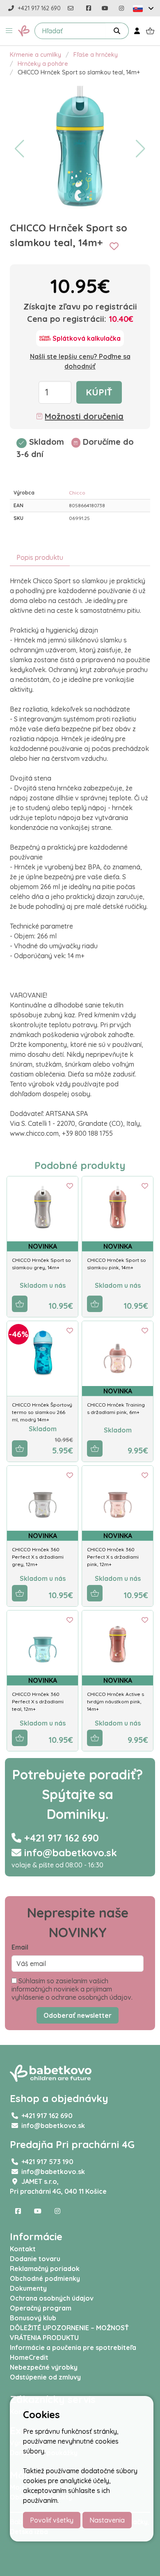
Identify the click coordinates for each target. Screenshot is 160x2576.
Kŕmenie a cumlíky (35, 55)
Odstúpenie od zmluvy (45, 2377)
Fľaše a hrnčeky (96, 55)
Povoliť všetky (52, 2520)
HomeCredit (29, 2357)
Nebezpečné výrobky (44, 2367)
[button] (9, 31)
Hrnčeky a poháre (43, 64)
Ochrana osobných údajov (52, 2298)
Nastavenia (107, 2520)
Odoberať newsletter (78, 2015)
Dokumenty (28, 2288)
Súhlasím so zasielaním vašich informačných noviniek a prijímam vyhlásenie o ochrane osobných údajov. (72, 1989)
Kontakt (23, 2249)
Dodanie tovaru (35, 2259)
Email (20, 1947)
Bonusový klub (33, 2318)
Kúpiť (99, 392)
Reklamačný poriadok (45, 2269)
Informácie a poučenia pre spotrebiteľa (73, 2347)
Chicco (77, 493)
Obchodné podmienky (45, 2278)
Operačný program (41, 2308)
